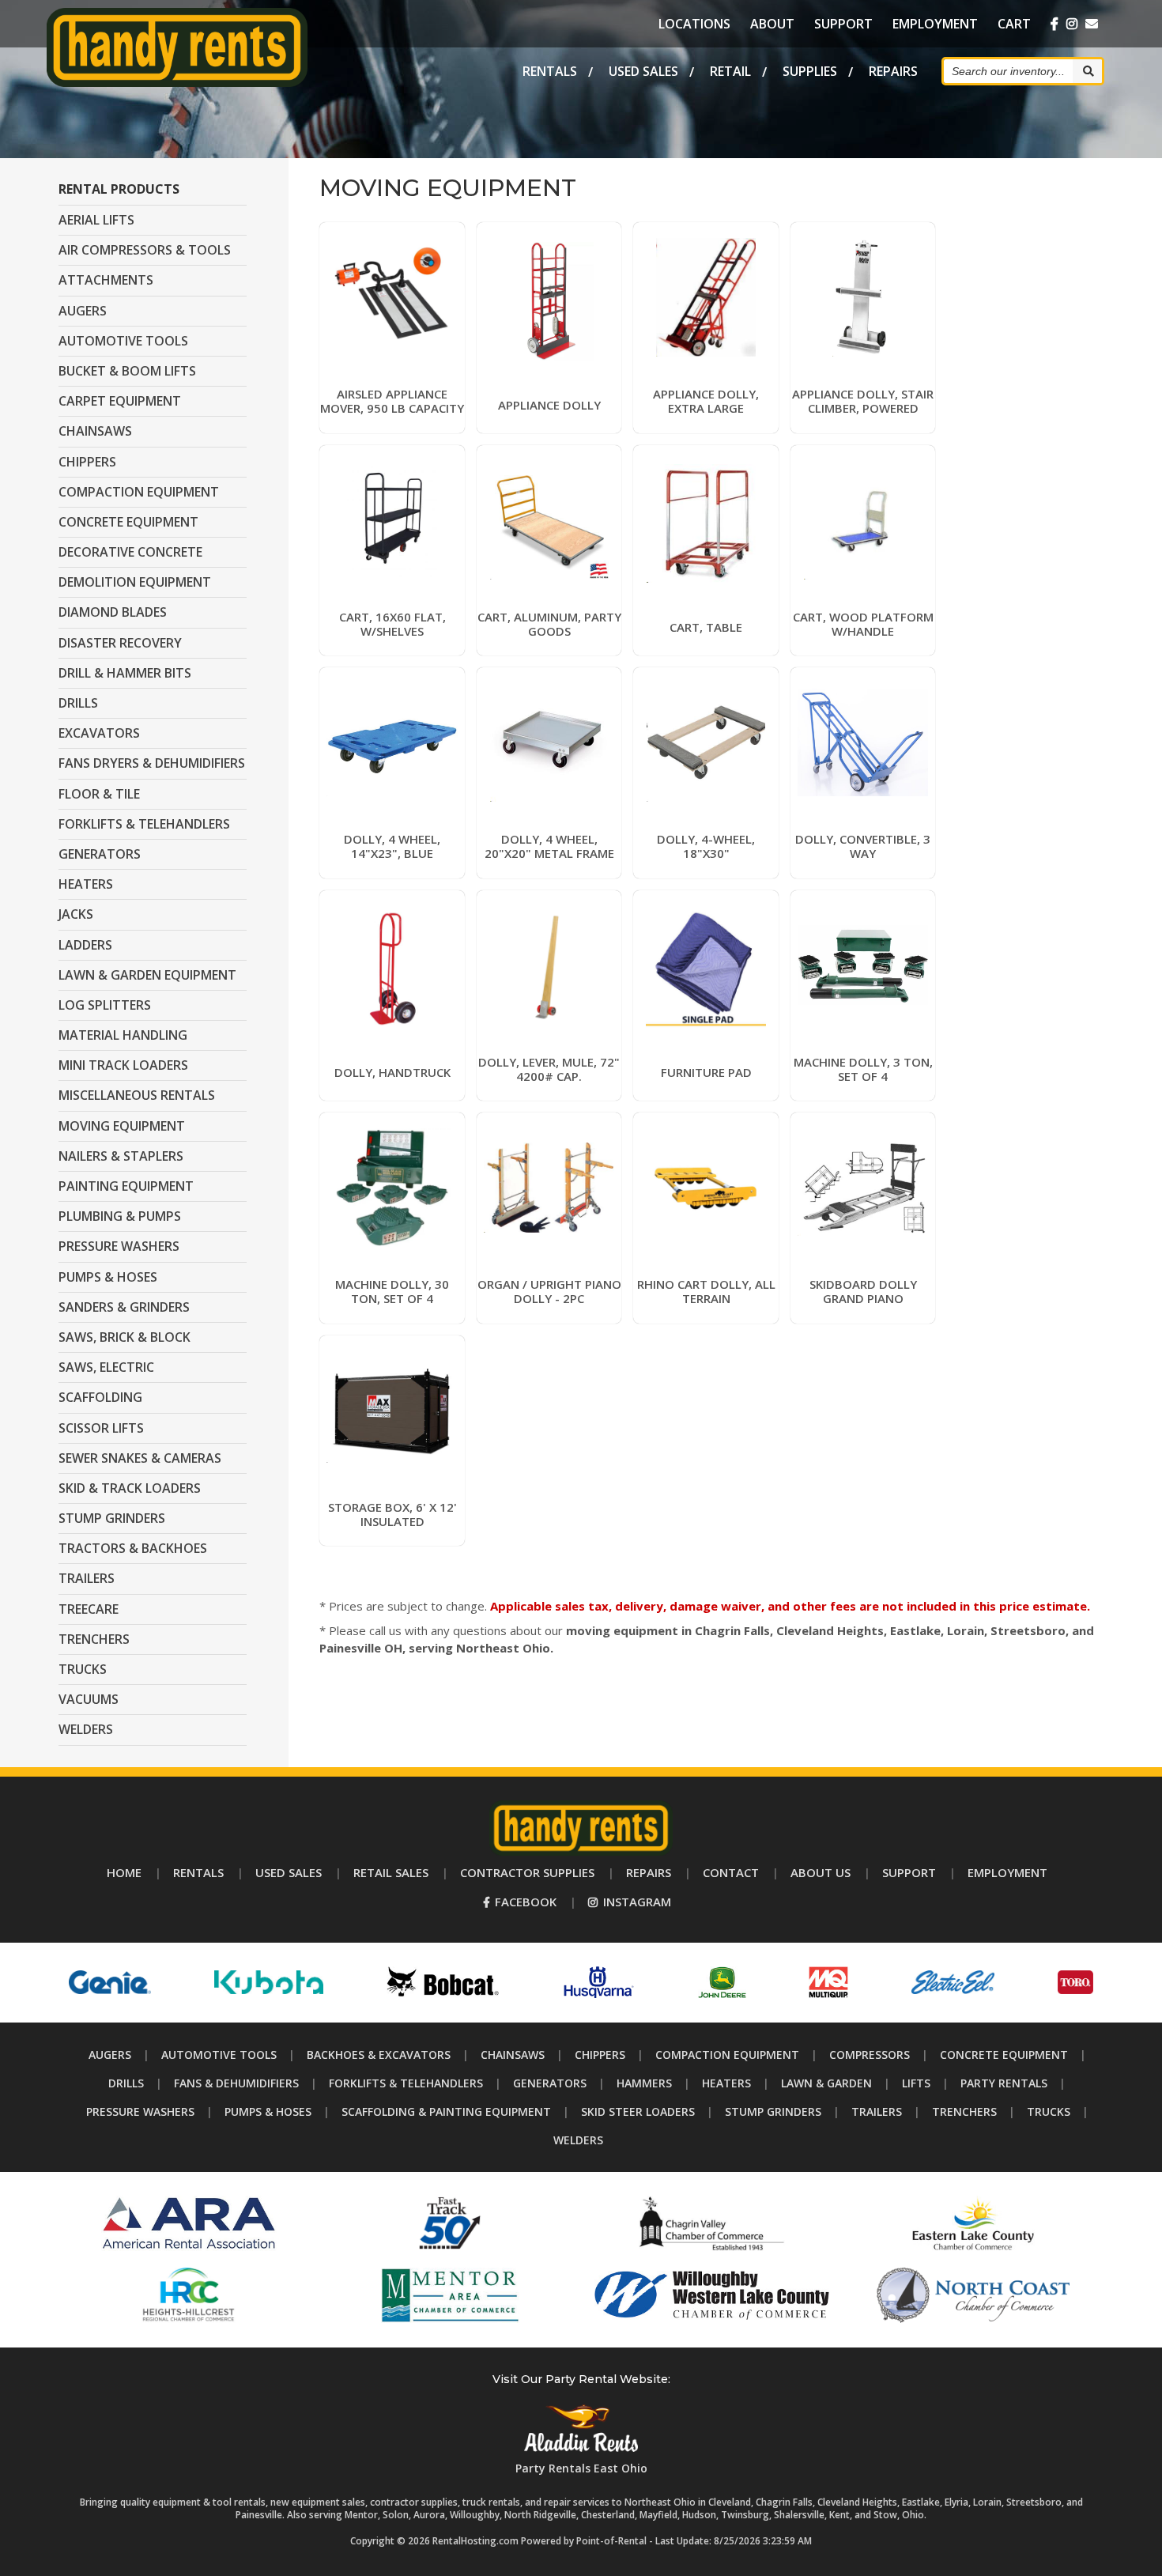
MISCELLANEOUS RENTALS (137, 1095)
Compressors (870, 2055)
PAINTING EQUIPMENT (126, 1186)
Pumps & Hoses (268, 2111)
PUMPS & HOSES (108, 1277)
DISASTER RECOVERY (120, 643)
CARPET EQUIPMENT (120, 401)
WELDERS (86, 1729)
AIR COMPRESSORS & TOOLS (145, 250)
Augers (110, 2055)
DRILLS (78, 703)
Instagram (636, 1902)
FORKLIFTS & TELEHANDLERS (144, 824)
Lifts (916, 2083)
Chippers (600, 2055)
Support (843, 24)
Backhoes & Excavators (379, 2055)
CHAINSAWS (95, 431)
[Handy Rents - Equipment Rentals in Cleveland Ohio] (177, 82)
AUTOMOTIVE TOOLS (123, 341)
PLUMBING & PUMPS (120, 1216)
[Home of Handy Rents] (581, 1851)
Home (124, 1872)
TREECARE (89, 1609)
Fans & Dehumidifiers (236, 2083)
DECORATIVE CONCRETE (130, 552)
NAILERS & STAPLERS (121, 1156)
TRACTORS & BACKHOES (133, 1548)
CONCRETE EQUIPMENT (128, 522)
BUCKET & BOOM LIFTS (127, 371)
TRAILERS (87, 1578)
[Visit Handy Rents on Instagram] (1072, 24)
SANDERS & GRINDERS (124, 1307)
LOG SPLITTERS (105, 1005)
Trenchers (964, 2111)
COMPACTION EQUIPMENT (139, 492)
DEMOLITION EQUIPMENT (135, 582)
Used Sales (643, 71)
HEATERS (86, 884)
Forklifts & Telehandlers (406, 2083)
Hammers (644, 2083)
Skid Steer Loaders (638, 2111)
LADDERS (85, 945)
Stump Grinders (773, 2111)
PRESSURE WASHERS (119, 1246)
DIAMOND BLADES (113, 612)
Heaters (726, 2083)
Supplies (810, 71)
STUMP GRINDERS (112, 1518)
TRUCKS (83, 1669)
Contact (731, 1872)
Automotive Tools (219, 2055)
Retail (730, 71)
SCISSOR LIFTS (101, 1428)
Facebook (524, 1902)
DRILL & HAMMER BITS (125, 673)
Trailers (877, 2111)
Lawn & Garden (826, 2083)
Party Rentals (1004, 2083)
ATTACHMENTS (106, 280)
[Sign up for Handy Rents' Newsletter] (1092, 24)
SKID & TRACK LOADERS (130, 1488)
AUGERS (83, 311)
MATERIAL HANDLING (123, 1035)
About (772, 24)
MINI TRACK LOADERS (123, 1065)
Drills (126, 2083)
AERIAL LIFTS (96, 220)
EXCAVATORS (99, 733)
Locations (694, 24)
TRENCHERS (94, 1639)
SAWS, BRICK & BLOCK (124, 1337)
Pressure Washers (140, 2111)
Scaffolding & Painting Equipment (446, 2111)
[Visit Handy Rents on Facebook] (1054, 24)
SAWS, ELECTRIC (106, 1367)
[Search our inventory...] (1087, 71)
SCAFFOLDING (100, 1397)
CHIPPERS (87, 462)
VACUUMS (89, 1699)
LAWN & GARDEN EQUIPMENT (147, 975)
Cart (1014, 24)
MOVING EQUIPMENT (122, 1126)
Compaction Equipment (727, 2055)
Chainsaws (513, 2055)
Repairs (893, 71)
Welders (578, 2140)
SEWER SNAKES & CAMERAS (140, 1458)
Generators (550, 2083)
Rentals (550, 71)
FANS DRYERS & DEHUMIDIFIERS (152, 763)
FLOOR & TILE (99, 794)
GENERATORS (100, 854)
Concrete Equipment (1004, 2055)
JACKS (76, 914)
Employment (935, 24)
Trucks (1049, 2111)
